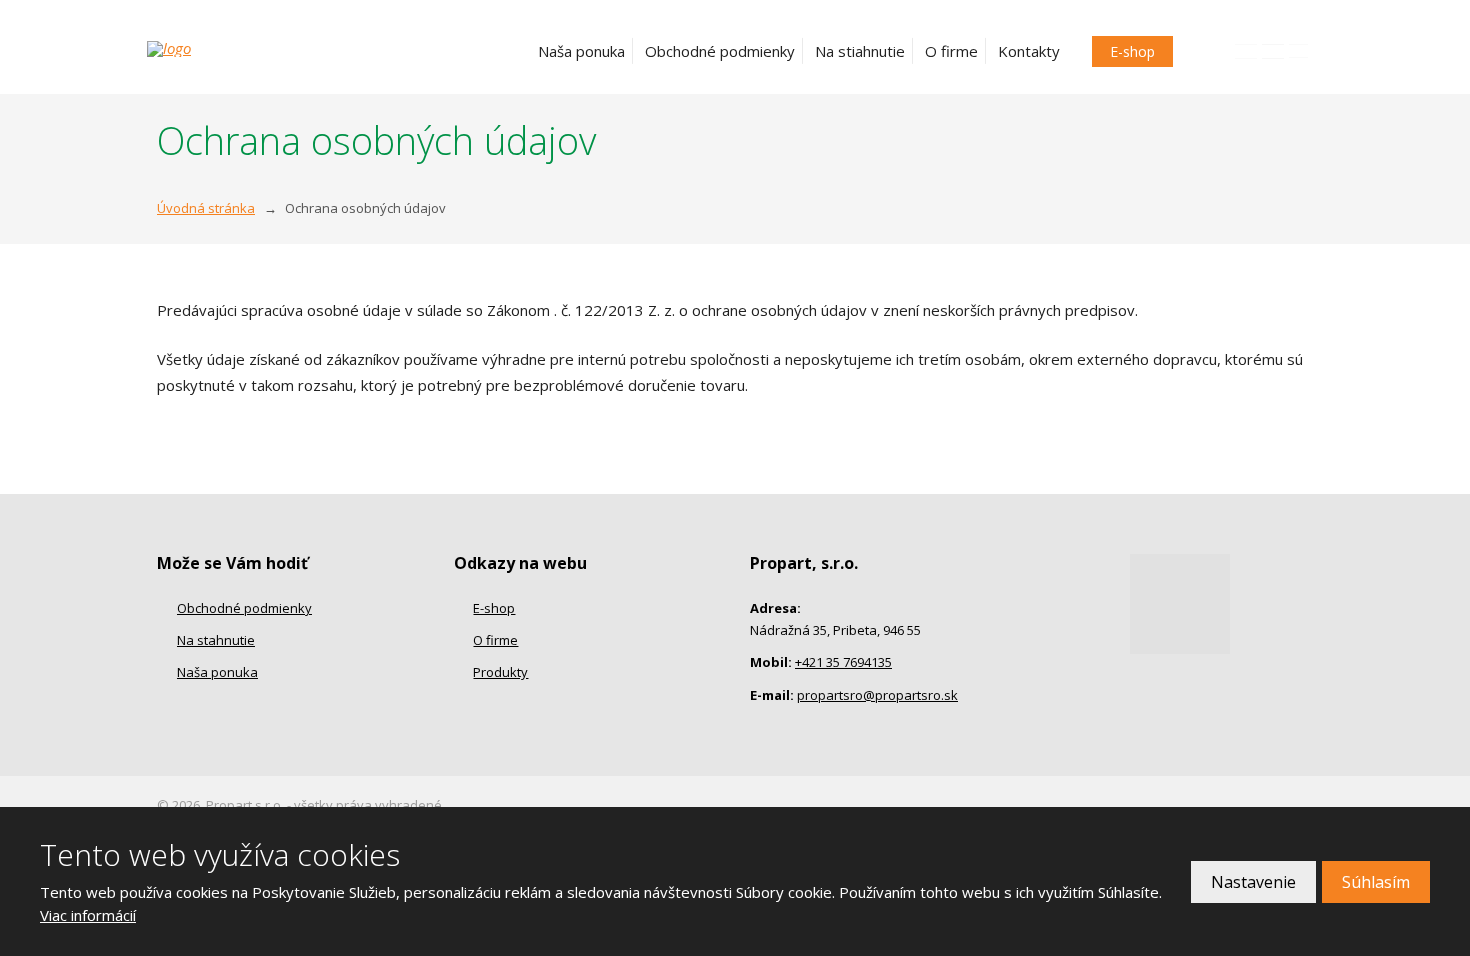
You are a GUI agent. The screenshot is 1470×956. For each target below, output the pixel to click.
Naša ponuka (581, 51)
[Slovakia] (1273, 51)
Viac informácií (88, 915)
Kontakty (1029, 51)
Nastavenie (1253, 882)
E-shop (1132, 51)
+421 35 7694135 (843, 662)
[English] (1246, 51)
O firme (951, 51)
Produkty (500, 672)
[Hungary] (1298, 51)
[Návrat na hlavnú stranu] (250, 49)
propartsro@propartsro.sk (877, 695)
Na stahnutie (216, 640)
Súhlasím (1376, 882)
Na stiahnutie (860, 51)
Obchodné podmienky (720, 51)
